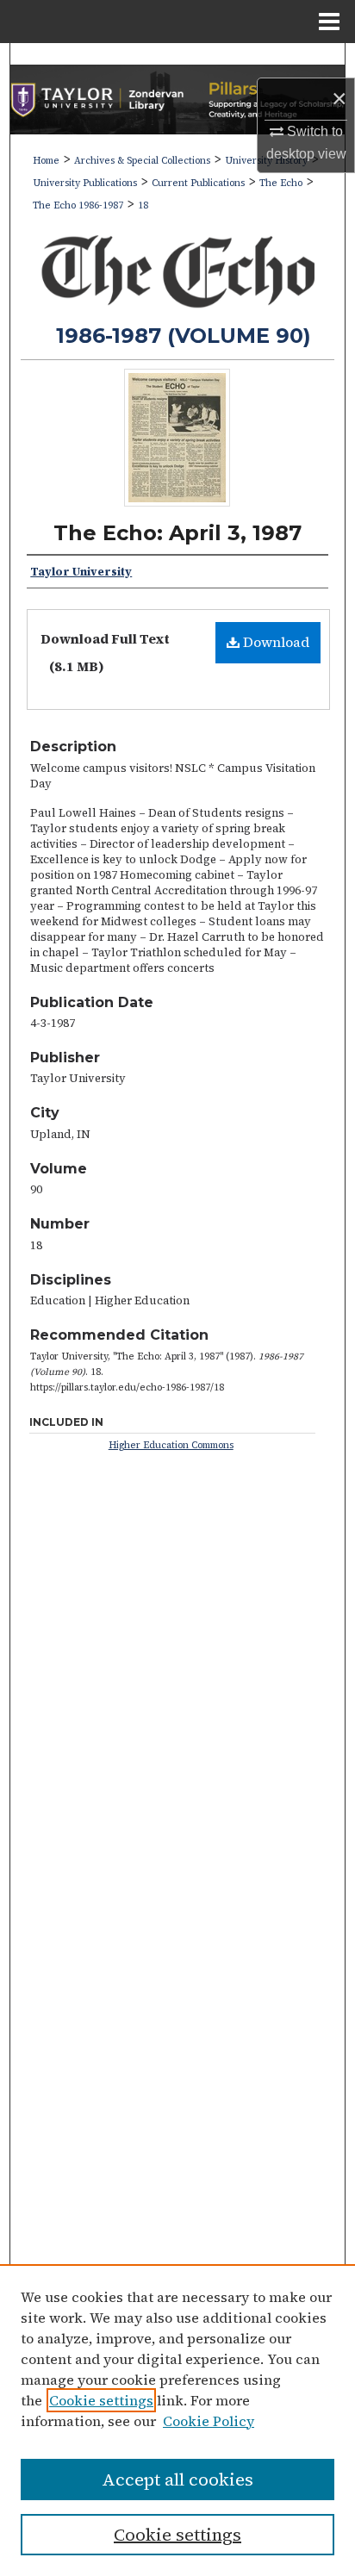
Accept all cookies (177, 2480)
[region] (177, 2420)
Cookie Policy (209, 2421)
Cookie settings (101, 2400)
